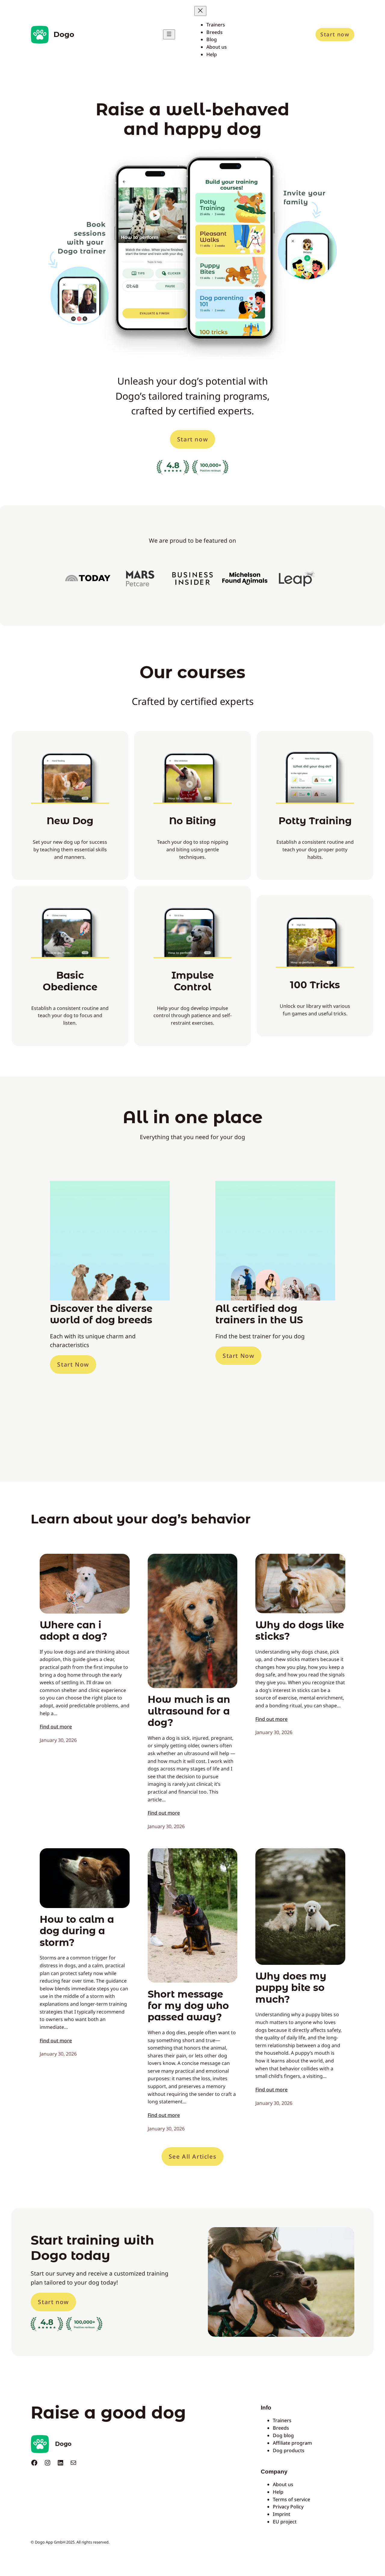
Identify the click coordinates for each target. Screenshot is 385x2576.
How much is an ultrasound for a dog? (189, 1711)
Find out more (56, 1727)
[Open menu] (169, 34)
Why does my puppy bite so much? (291, 1988)
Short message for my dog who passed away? (188, 2006)
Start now (335, 34)
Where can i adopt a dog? (74, 1631)
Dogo (64, 34)
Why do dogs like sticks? (300, 1631)
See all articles (193, 2156)
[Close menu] (200, 11)
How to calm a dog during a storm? (77, 1931)
